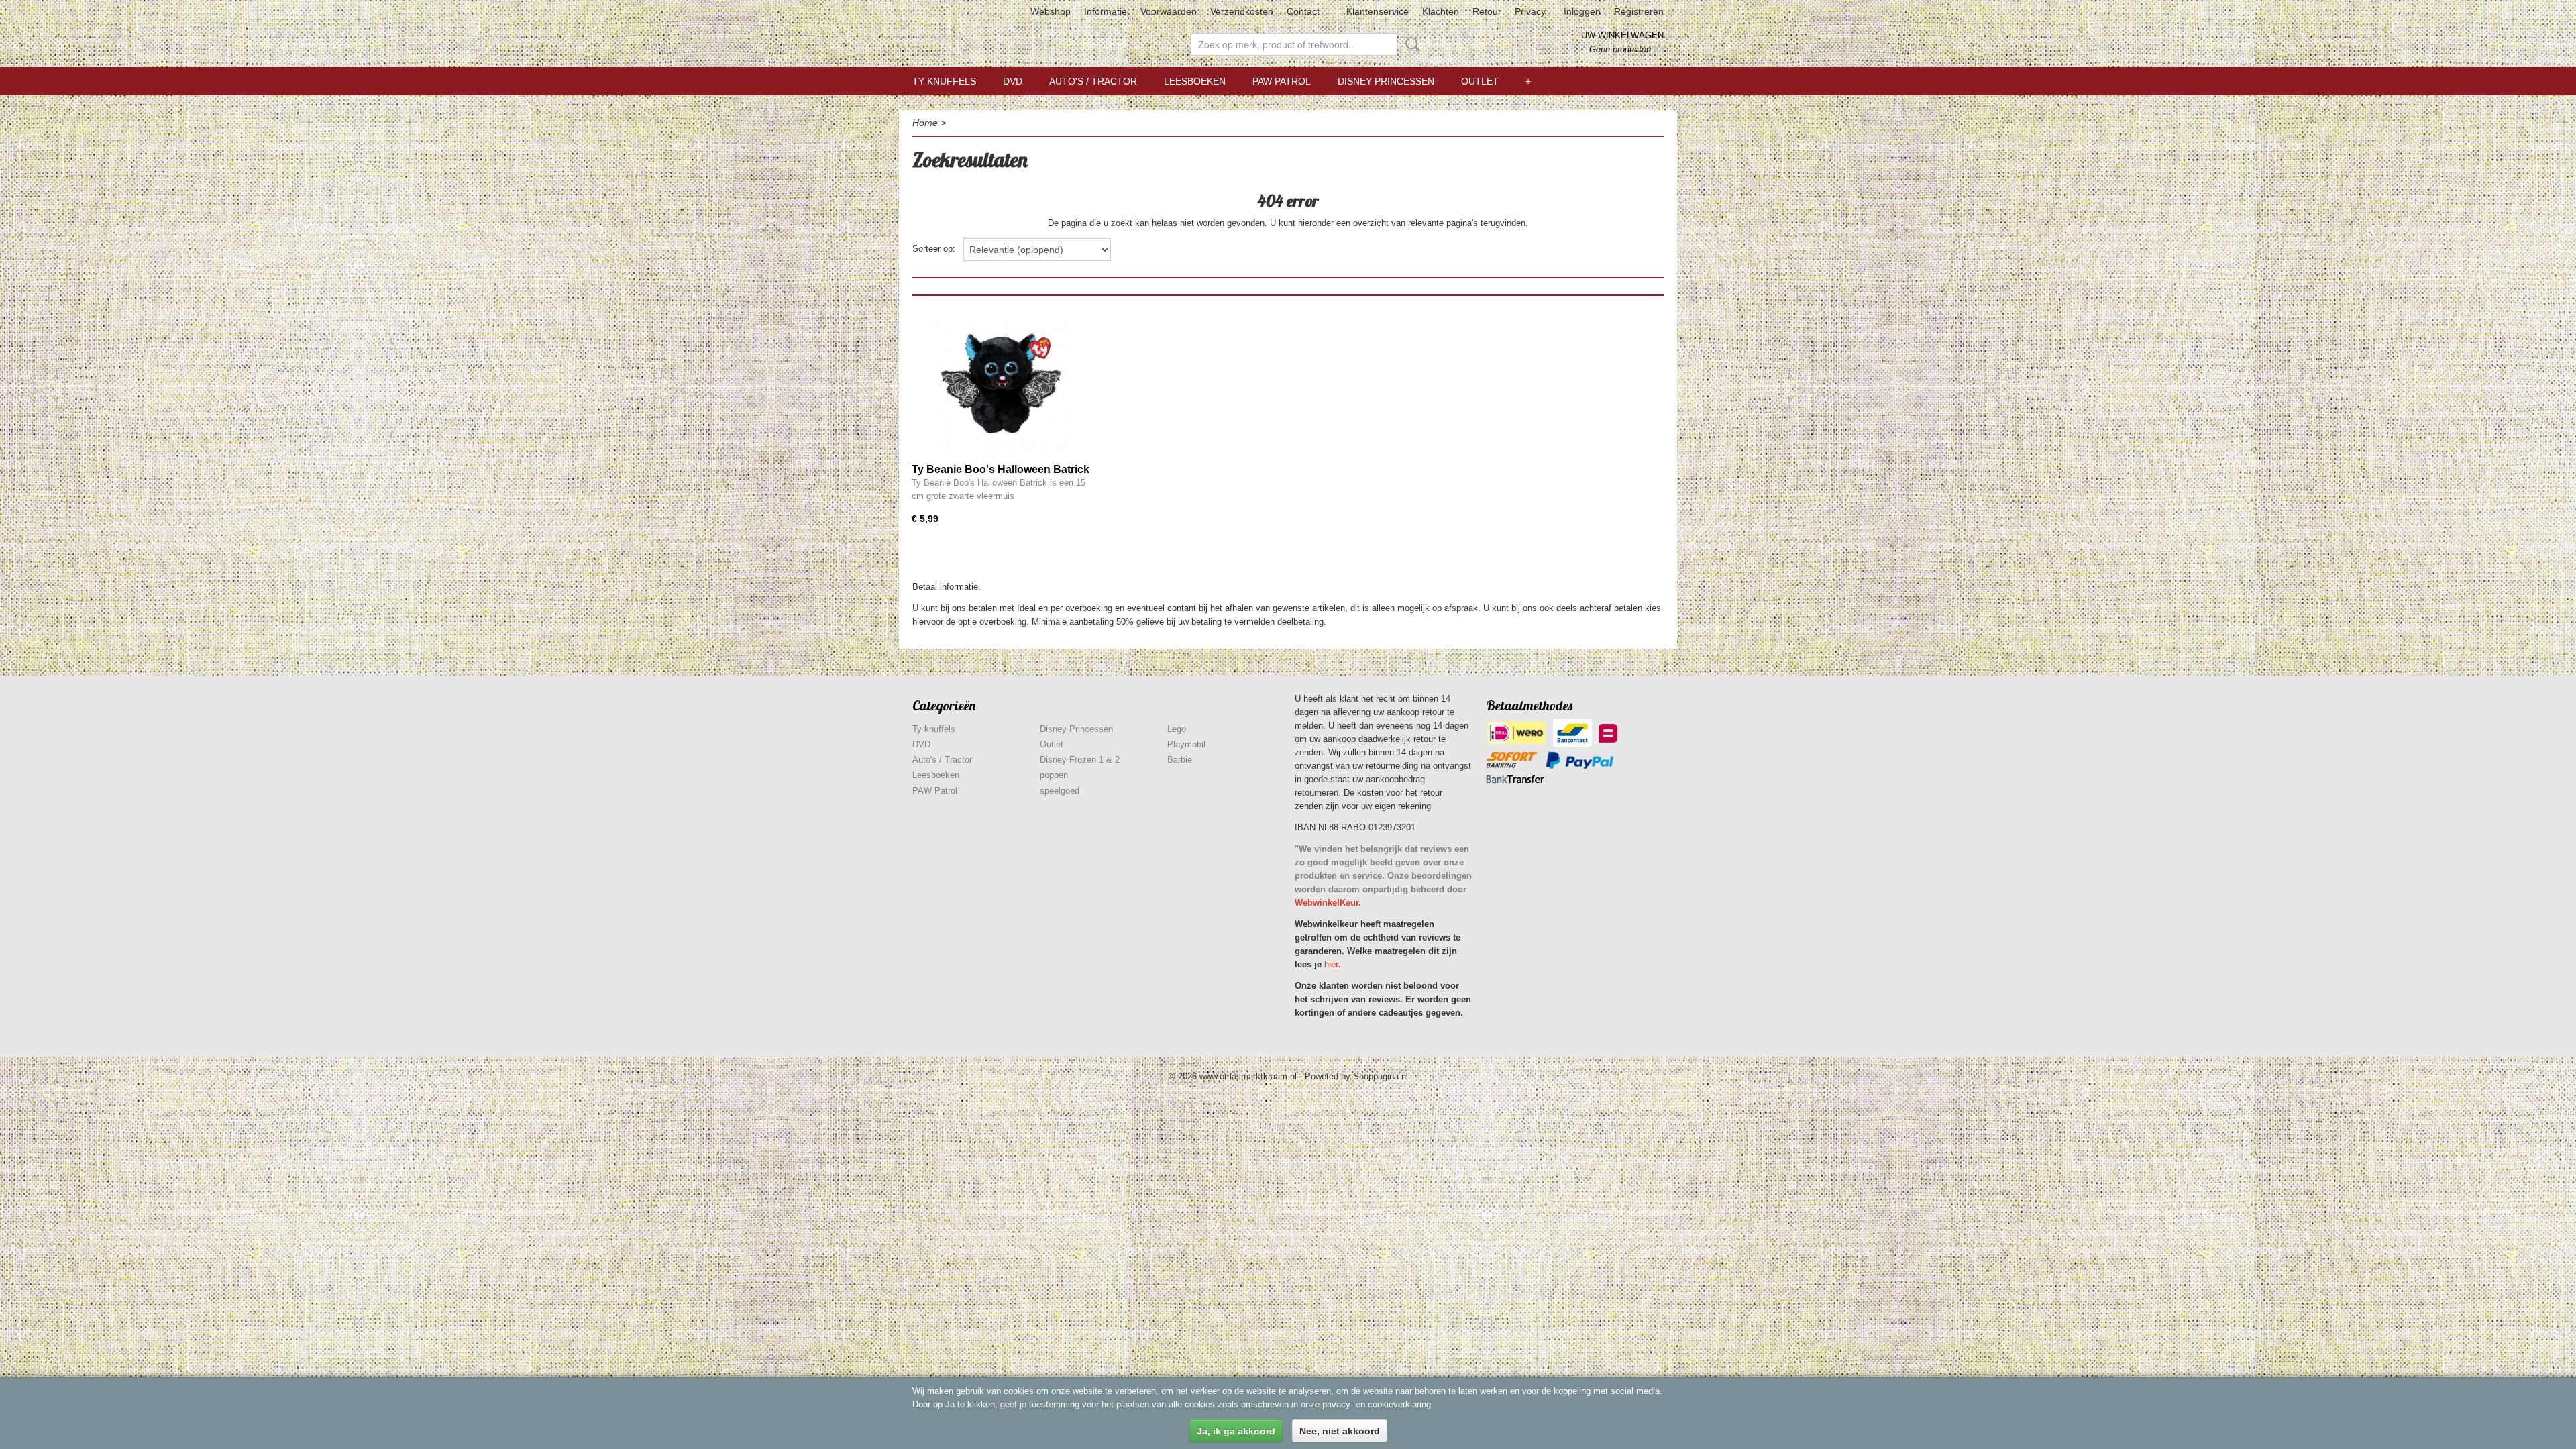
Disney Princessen (1386, 81)
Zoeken (1410, 44)
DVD (1013, 81)
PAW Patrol (1282, 81)
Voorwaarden (1169, 11)
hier (1331, 964)
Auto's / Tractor (1093, 81)
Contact (1303, 11)
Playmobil (1186, 744)
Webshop (1051, 11)
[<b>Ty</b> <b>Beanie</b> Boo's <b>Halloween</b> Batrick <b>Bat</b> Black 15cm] (1001, 384)
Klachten (1441, 11)
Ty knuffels (944, 81)
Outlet (1480, 81)
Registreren (1639, 11)
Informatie (1106, 11)
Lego (1177, 729)
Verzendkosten (1242, 11)
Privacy (1530, 11)
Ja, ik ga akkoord (1236, 1431)
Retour (1487, 11)
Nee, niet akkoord (1340, 1431)
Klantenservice (1378, 11)
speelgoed (1060, 791)
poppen (1054, 775)
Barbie (1180, 760)
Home (925, 123)
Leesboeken (1195, 81)
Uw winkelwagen (1622, 35)
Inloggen (1582, 11)
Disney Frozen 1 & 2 (1080, 760)
